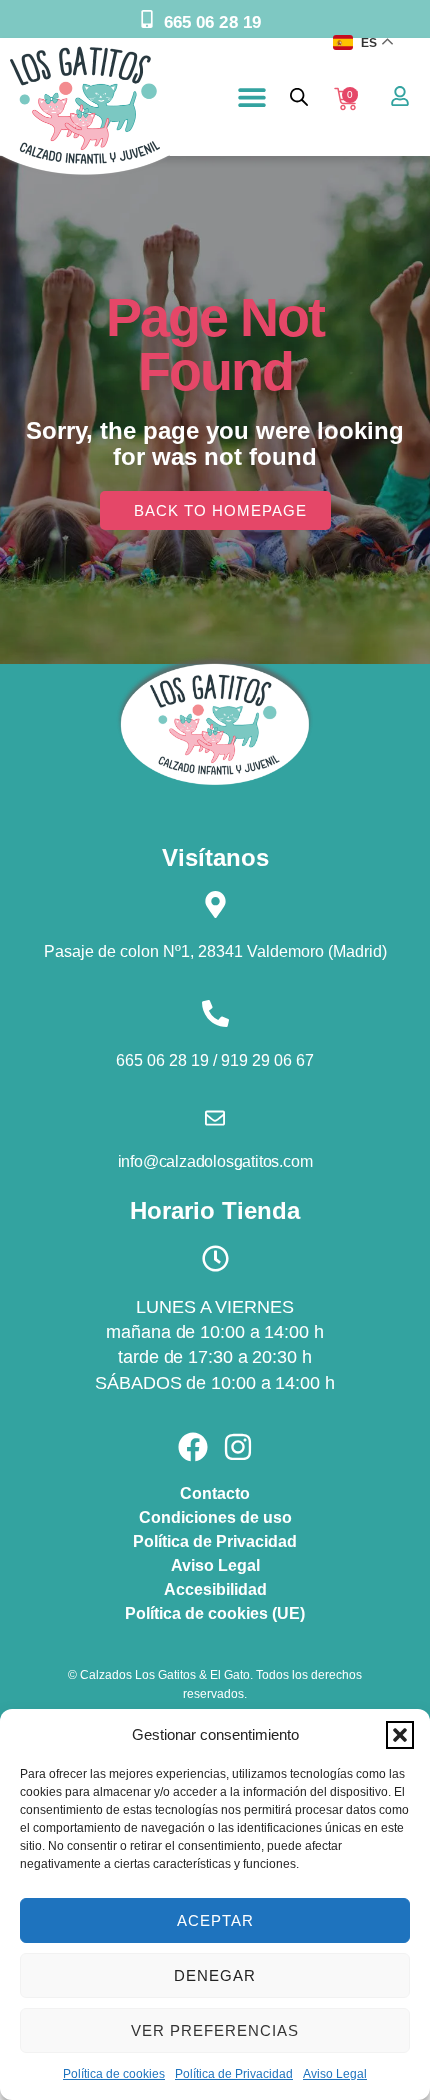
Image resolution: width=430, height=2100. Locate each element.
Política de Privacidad (234, 2074)
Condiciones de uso (215, 1517)
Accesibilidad (215, 1589)
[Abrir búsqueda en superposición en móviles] (299, 96)
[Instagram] (238, 1447)
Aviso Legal (335, 2074)
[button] (400, 1735)
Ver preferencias (215, 2030)
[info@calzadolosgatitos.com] (215, 1118)
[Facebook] (193, 1447)
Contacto (215, 1493)
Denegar (215, 1975)
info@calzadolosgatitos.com (215, 1161)
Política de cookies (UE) (215, 1613)
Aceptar (215, 1920)
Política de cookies (114, 2074)
